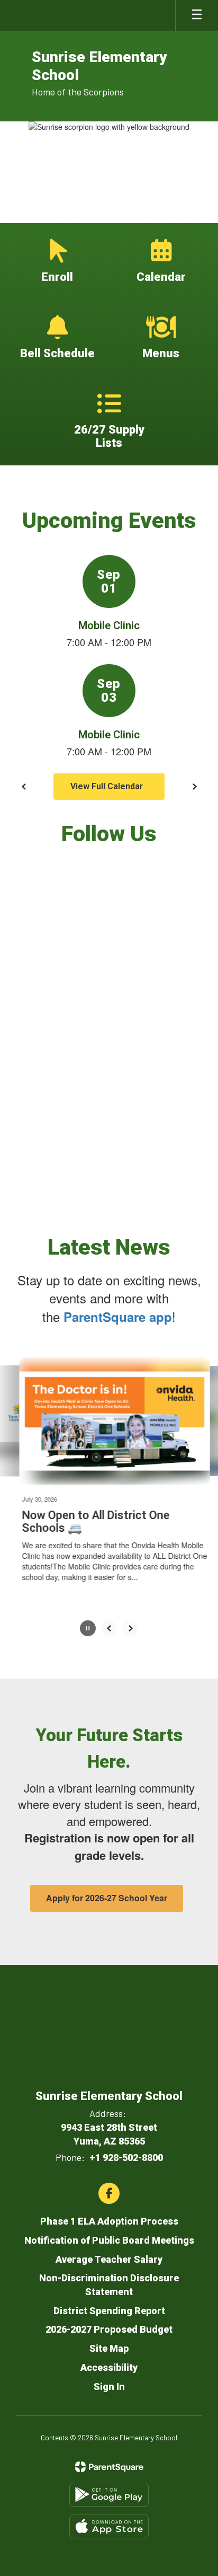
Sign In (109, 2386)
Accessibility (109, 2367)
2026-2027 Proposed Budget (109, 2329)
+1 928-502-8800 (126, 2157)
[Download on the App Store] (109, 2526)
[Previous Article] (109, 1628)
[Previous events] (24, 787)
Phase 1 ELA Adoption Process (109, 2221)
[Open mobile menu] (197, 15)
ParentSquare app (118, 1317)
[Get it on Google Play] (109, 2494)
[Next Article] (130, 1628)
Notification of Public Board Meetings (109, 2240)
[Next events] (194, 787)
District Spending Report (109, 2310)
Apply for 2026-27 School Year (107, 1898)
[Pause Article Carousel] (88, 1629)
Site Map (109, 2348)
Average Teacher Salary (109, 2259)
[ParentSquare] (109, 2466)
